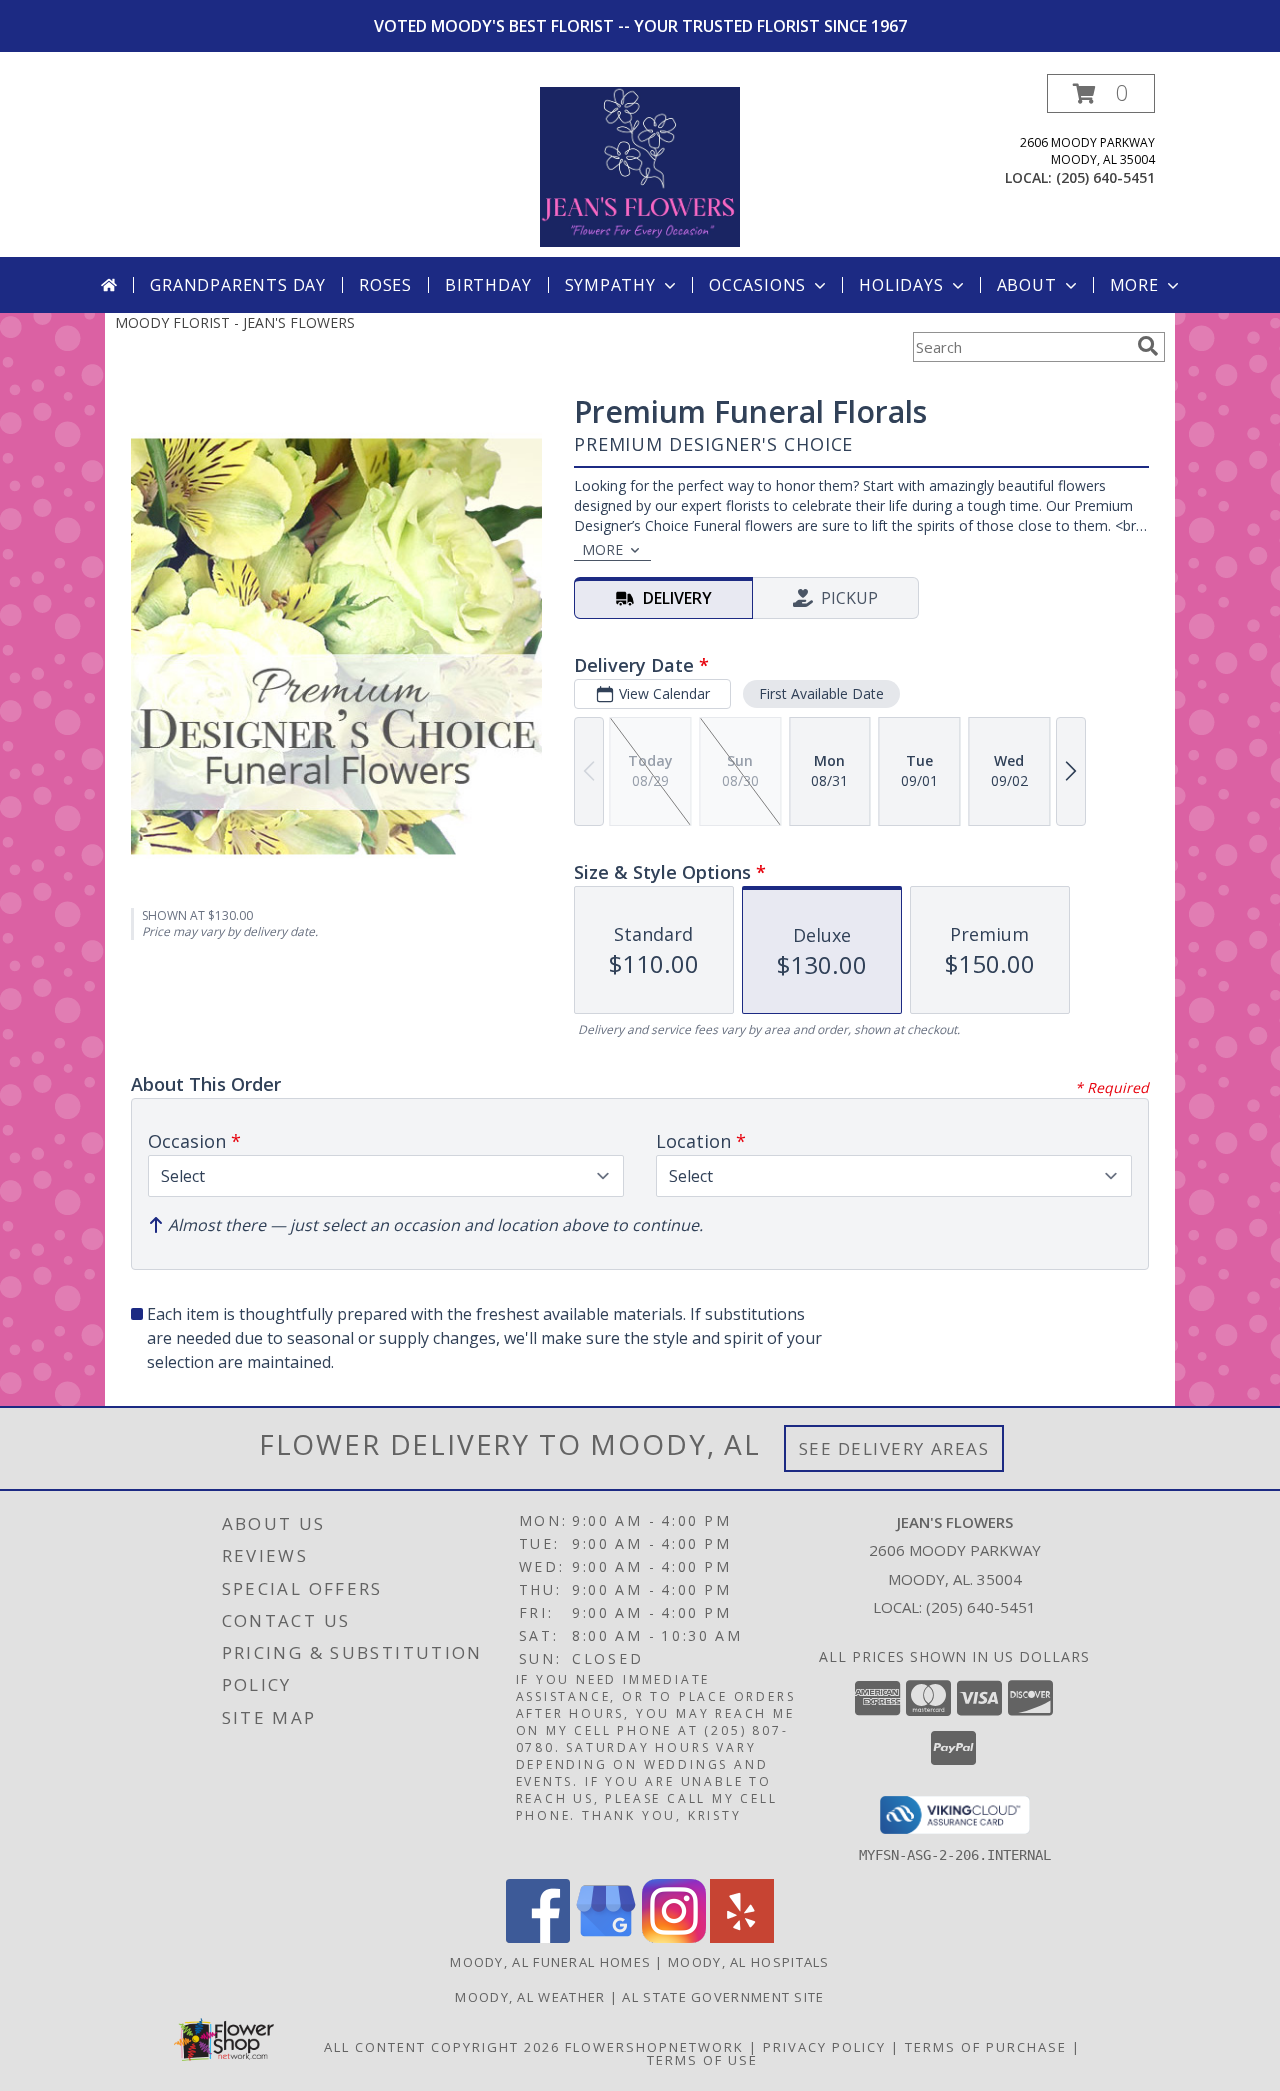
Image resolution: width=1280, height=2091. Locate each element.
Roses (385, 285)
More (1134, 285)
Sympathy (610, 285)
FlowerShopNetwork (654, 2047)
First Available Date (821, 693)
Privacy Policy (824, 2047)
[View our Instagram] (674, 1937)
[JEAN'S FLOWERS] (640, 165)
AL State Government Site (723, 1997)
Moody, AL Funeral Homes (550, 1962)
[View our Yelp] (742, 1937)
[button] (1101, 93)
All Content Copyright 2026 (442, 2047)
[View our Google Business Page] (606, 1937)
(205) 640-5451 (1105, 177)
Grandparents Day (238, 285)
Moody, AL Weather (530, 1997)
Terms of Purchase (986, 2047)
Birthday (488, 285)
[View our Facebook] (538, 1937)
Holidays (901, 285)
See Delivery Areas (894, 1448)
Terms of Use (702, 2060)
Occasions (757, 285)
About (1027, 285)
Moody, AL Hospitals (749, 1962)
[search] (1148, 346)
